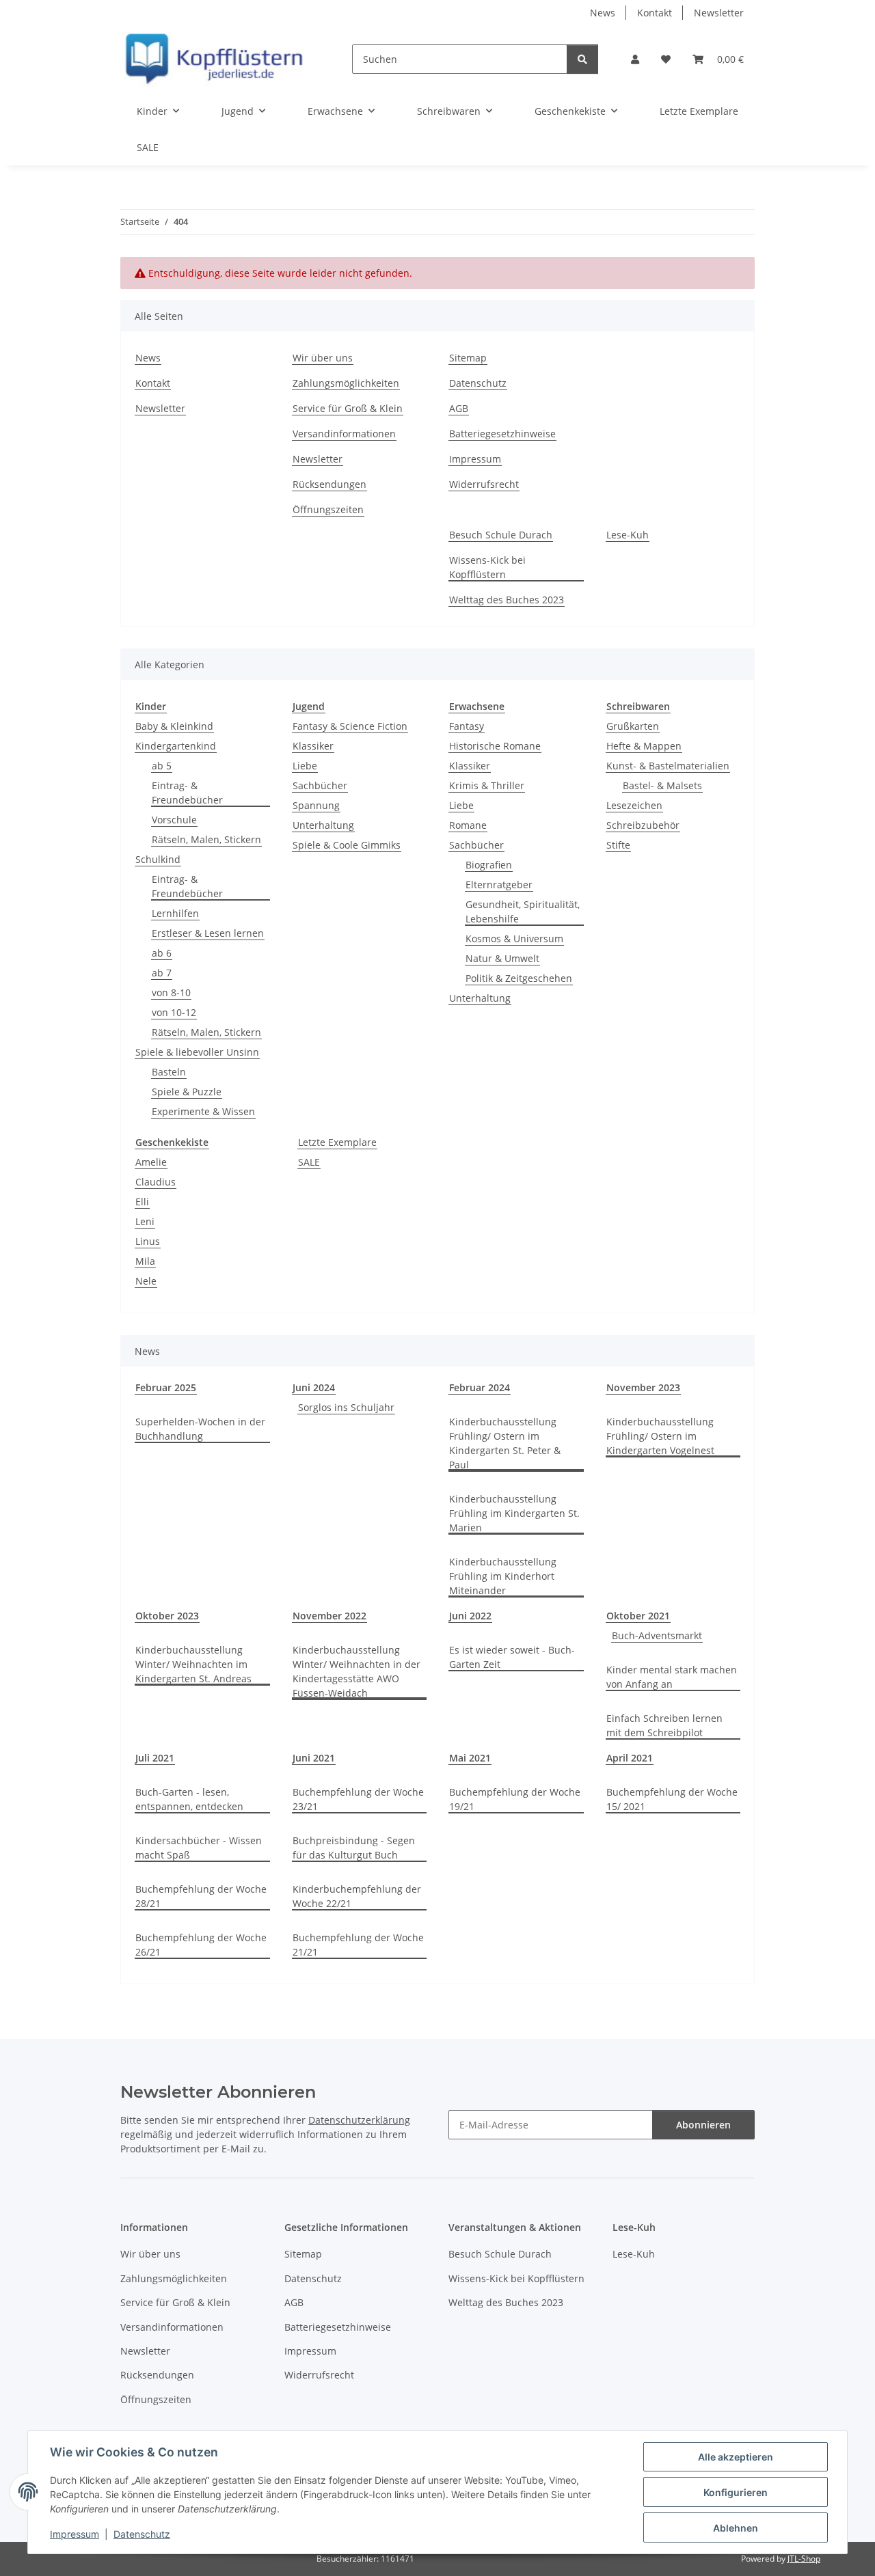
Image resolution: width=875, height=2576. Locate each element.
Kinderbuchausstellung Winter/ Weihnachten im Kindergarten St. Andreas (193, 1664)
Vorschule (174, 820)
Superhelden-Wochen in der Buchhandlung (200, 1429)
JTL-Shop (804, 2559)
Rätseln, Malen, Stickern (206, 839)
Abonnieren (703, 2125)
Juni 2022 (470, 1616)
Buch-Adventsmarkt (657, 1635)
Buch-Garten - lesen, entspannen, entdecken (189, 1799)
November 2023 (643, 1387)
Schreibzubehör (643, 825)
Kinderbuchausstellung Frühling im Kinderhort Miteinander (503, 1576)
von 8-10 (171, 992)
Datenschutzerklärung (359, 2120)
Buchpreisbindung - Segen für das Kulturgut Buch (354, 1848)
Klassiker (313, 746)
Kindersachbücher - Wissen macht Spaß (199, 1848)
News (603, 13)
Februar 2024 (480, 1387)
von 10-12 (174, 1012)
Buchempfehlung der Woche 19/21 (515, 1799)
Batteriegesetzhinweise (502, 434)
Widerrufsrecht (484, 484)
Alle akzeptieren (736, 2457)
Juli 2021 (155, 1758)
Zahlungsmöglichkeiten (346, 383)
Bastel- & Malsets (662, 785)
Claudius (156, 1182)
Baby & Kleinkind (174, 726)
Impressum (75, 2534)
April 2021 (630, 1758)
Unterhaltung (323, 825)
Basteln (169, 1072)
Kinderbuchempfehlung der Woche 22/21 (357, 1896)
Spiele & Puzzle (187, 1092)
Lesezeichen (634, 805)
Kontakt (655, 13)
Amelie (151, 1162)
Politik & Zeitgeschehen (519, 978)
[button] (635, 59)
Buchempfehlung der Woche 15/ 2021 (672, 1799)
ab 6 (162, 953)
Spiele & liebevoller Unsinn (197, 1052)
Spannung (316, 805)
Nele (146, 1281)
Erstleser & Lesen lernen (208, 933)
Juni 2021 (314, 1758)
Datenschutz (142, 2534)
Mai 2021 (470, 1758)
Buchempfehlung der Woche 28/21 (201, 1896)
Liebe (305, 766)
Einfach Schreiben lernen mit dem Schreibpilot (664, 1725)
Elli (142, 1202)
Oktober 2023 (167, 1616)
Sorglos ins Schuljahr (346, 1407)
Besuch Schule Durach (501, 535)
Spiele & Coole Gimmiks (347, 845)
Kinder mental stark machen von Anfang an (672, 1677)
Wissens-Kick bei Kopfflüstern (487, 567)
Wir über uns (323, 358)
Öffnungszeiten (328, 509)
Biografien (489, 865)
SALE (309, 1162)
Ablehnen (736, 2528)
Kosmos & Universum (514, 938)
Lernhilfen (175, 913)
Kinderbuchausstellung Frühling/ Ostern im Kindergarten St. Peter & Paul (505, 1443)
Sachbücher (320, 785)
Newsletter (719, 13)
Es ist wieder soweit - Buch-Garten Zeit (512, 1657)
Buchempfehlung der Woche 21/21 (358, 1945)
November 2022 (329, 1616)
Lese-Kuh (628, 535)
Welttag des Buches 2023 (507, 600)
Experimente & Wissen (203, 1111)
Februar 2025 (166, 1387)
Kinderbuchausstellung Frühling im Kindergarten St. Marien (514, 1513)
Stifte (618, 845)
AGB (459, 408)
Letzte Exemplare (337, 1142)
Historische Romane (495, 746)
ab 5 (162, 766)
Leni (145, 1221)
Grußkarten (633, 726)
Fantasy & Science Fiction (350, 726)
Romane (468, 825)
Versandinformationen (344, 434)
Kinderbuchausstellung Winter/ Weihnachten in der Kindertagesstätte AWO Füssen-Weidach (356, 1671)
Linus (148, 1241)
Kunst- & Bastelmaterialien (668, 766)
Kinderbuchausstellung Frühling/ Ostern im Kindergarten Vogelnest (660, 1436)
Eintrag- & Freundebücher (187, 793)
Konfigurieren (736, 2492)
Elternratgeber (499, 885)
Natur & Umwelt (502, 958)
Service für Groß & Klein (348, 408)
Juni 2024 (314, 1387)
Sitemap (468, 358)
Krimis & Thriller (487, 785)
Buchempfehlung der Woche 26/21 (201, 1945)
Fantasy (467, 726)
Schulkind (158, 859)
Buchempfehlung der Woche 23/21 (358, 1799)
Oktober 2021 (638, 1616)
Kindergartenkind (176, 746)
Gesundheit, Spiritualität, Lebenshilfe (523, 912)
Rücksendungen (329, 484)
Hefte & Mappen (644, 746)
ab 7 (162, 973)
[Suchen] (582, 59)
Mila (145, 1261)
